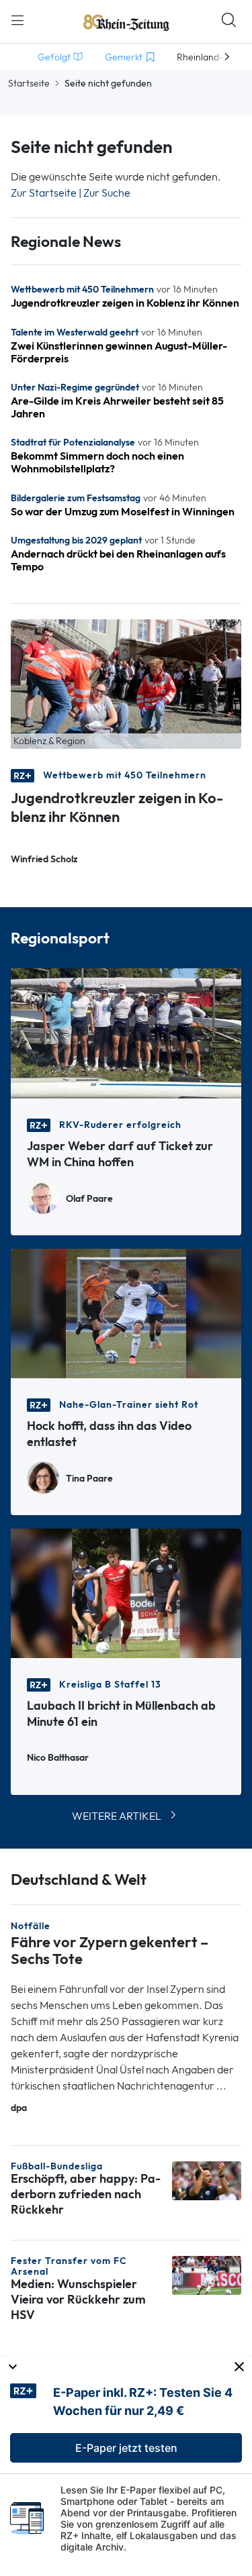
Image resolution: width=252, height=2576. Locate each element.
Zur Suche (107, 193)
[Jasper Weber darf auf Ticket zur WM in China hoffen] (126, 1032)
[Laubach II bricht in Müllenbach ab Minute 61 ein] (126, 1592)
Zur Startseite (44, 193)
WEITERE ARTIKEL (117, 1816)
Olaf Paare (89, 1199)
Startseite (29, 83)
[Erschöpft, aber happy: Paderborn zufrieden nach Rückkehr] (207, 2180)
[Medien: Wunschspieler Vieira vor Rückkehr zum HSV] (207, 2274)
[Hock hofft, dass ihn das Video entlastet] (126, 1312)
